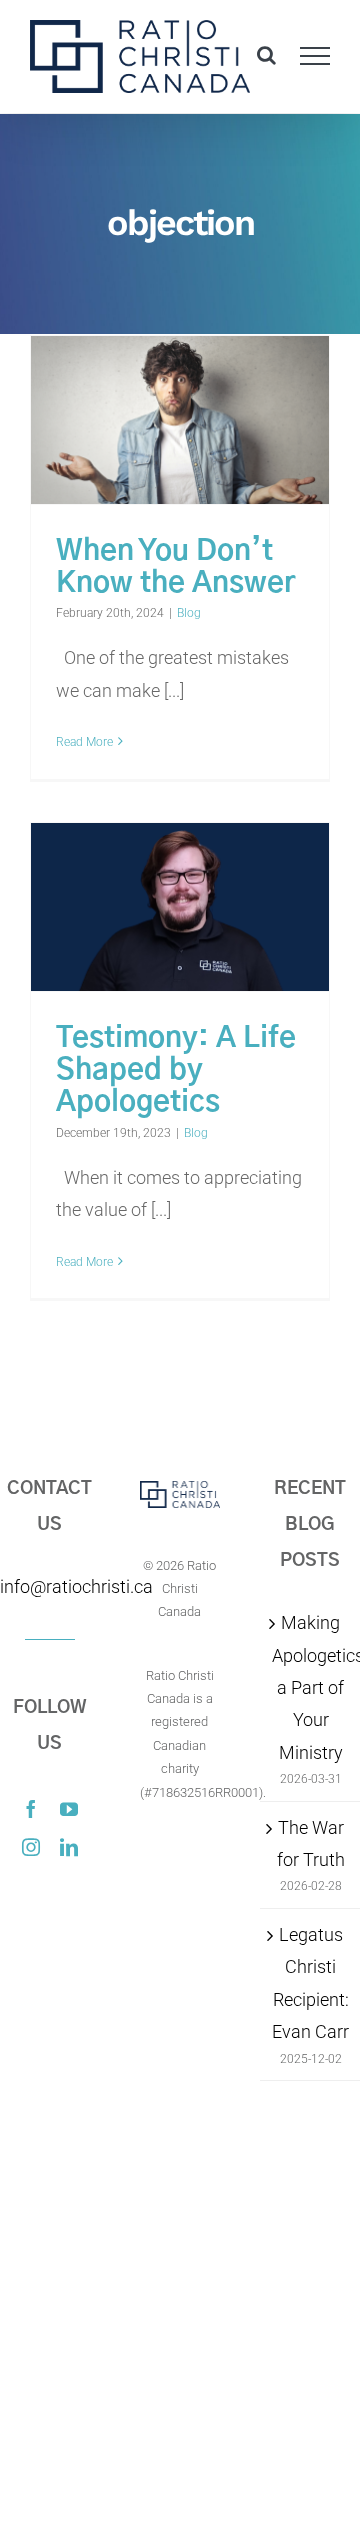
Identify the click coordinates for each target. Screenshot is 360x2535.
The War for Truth (311, 1843)
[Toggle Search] (266, 55)
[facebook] (31, 1809)
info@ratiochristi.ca (50, 1586)
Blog (189, 613)
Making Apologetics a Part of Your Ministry (311, 1687)
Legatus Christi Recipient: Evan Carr (310, 1983)
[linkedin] (69, 1847)
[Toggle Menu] (315, 56)
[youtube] (69, 1809)
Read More (84, 742)
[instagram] (31, 1847)
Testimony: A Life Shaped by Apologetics (176, 1070)
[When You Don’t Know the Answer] (180, 420)
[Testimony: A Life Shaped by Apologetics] (180, 907)
